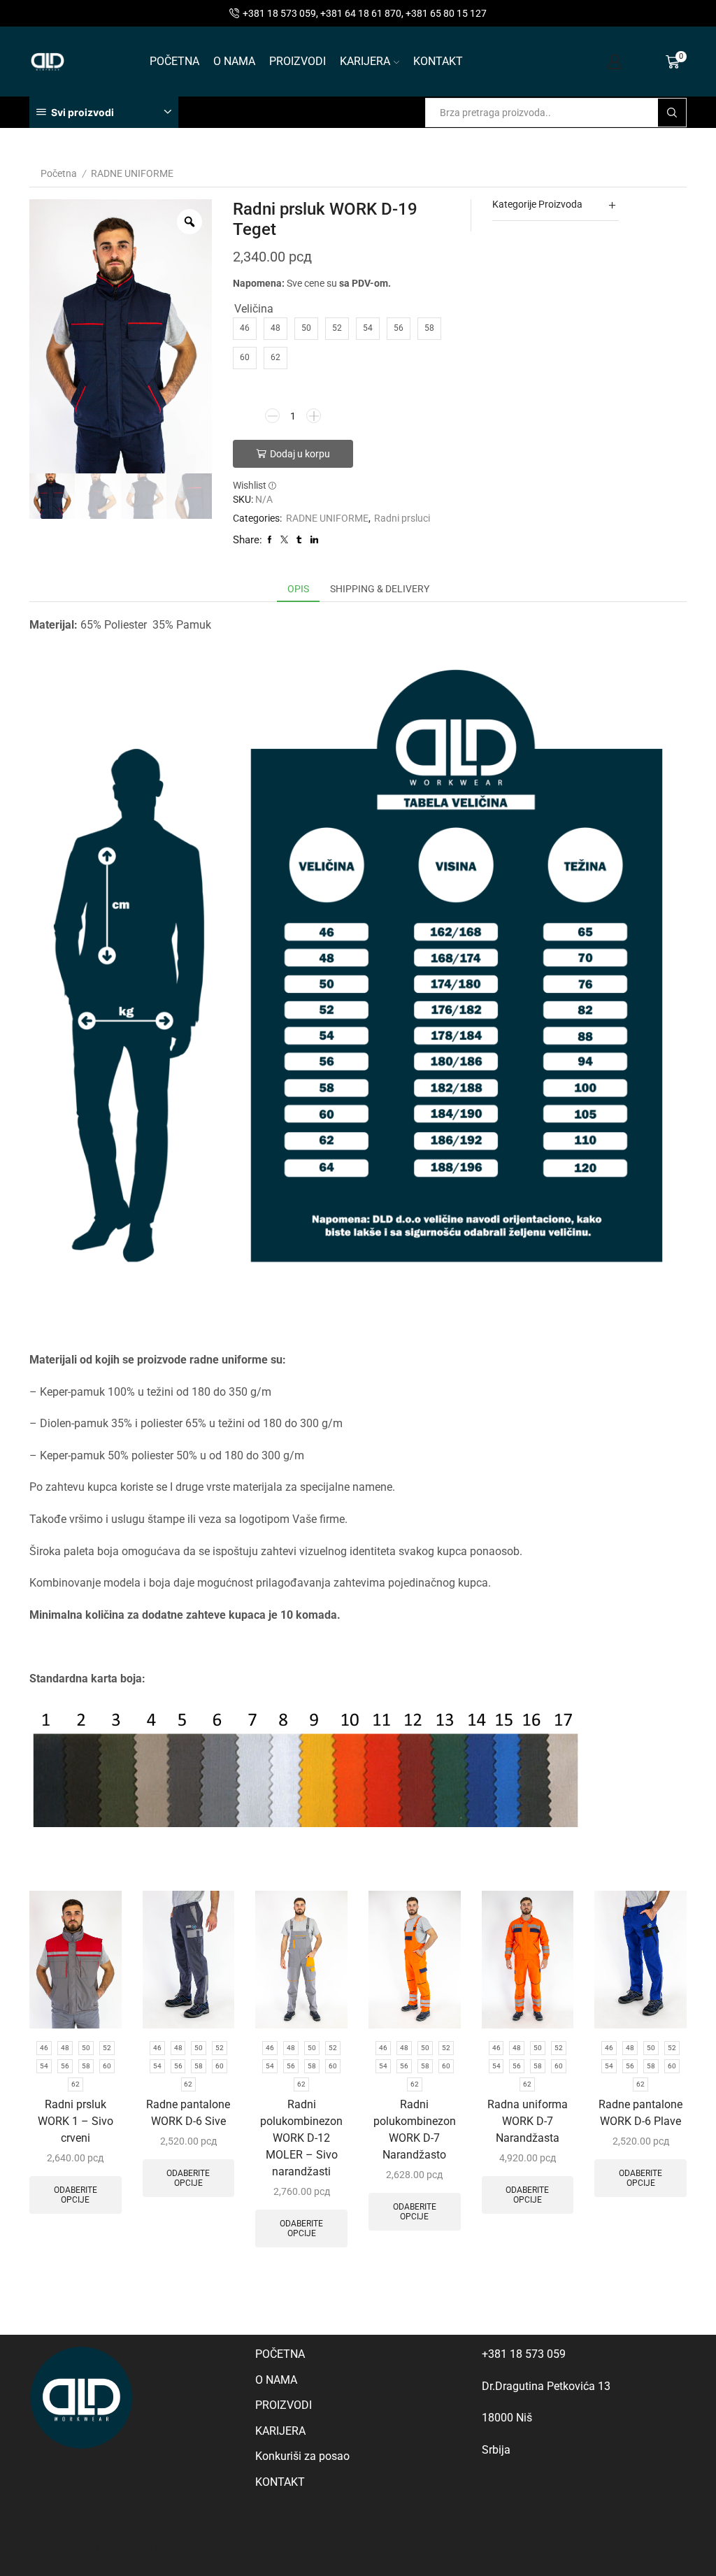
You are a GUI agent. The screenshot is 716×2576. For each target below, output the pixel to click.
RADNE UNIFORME (132, 173)
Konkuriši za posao (302, 2456)
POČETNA (174, 61)
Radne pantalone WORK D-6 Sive (188, 2113)
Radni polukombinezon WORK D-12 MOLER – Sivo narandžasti (301, 2138)
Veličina (254, 309)
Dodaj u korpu (300, 454)
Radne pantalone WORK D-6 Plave (640, 2113)
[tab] (298, 589)
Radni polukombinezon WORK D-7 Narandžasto (415, 2130)
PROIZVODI (298, 61)
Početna (59, 173)
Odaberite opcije (76, 2195)
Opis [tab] (298, 589)
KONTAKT (438, 61)
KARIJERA (365, 61)
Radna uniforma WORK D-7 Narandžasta (528, 2121)
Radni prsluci (402, 518)
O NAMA (234, 61)
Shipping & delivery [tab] (380, 589)
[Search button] (672, 113)
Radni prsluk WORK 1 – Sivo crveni (76, 2121)
